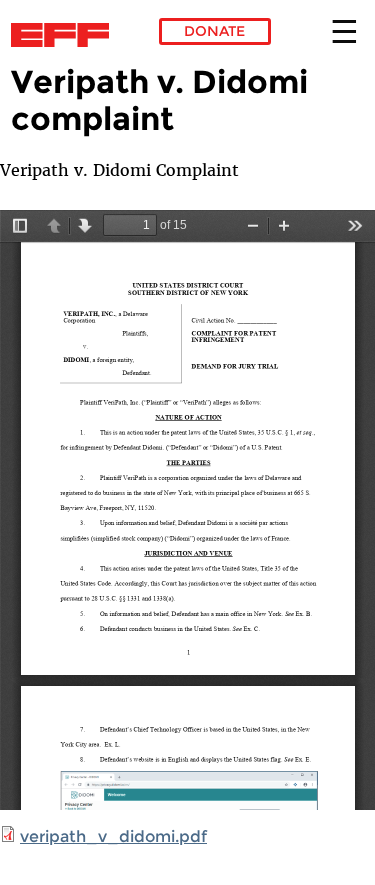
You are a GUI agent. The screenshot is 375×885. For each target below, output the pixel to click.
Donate (214, 31)
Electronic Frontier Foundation (65, 35)
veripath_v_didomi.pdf (113, 836)
